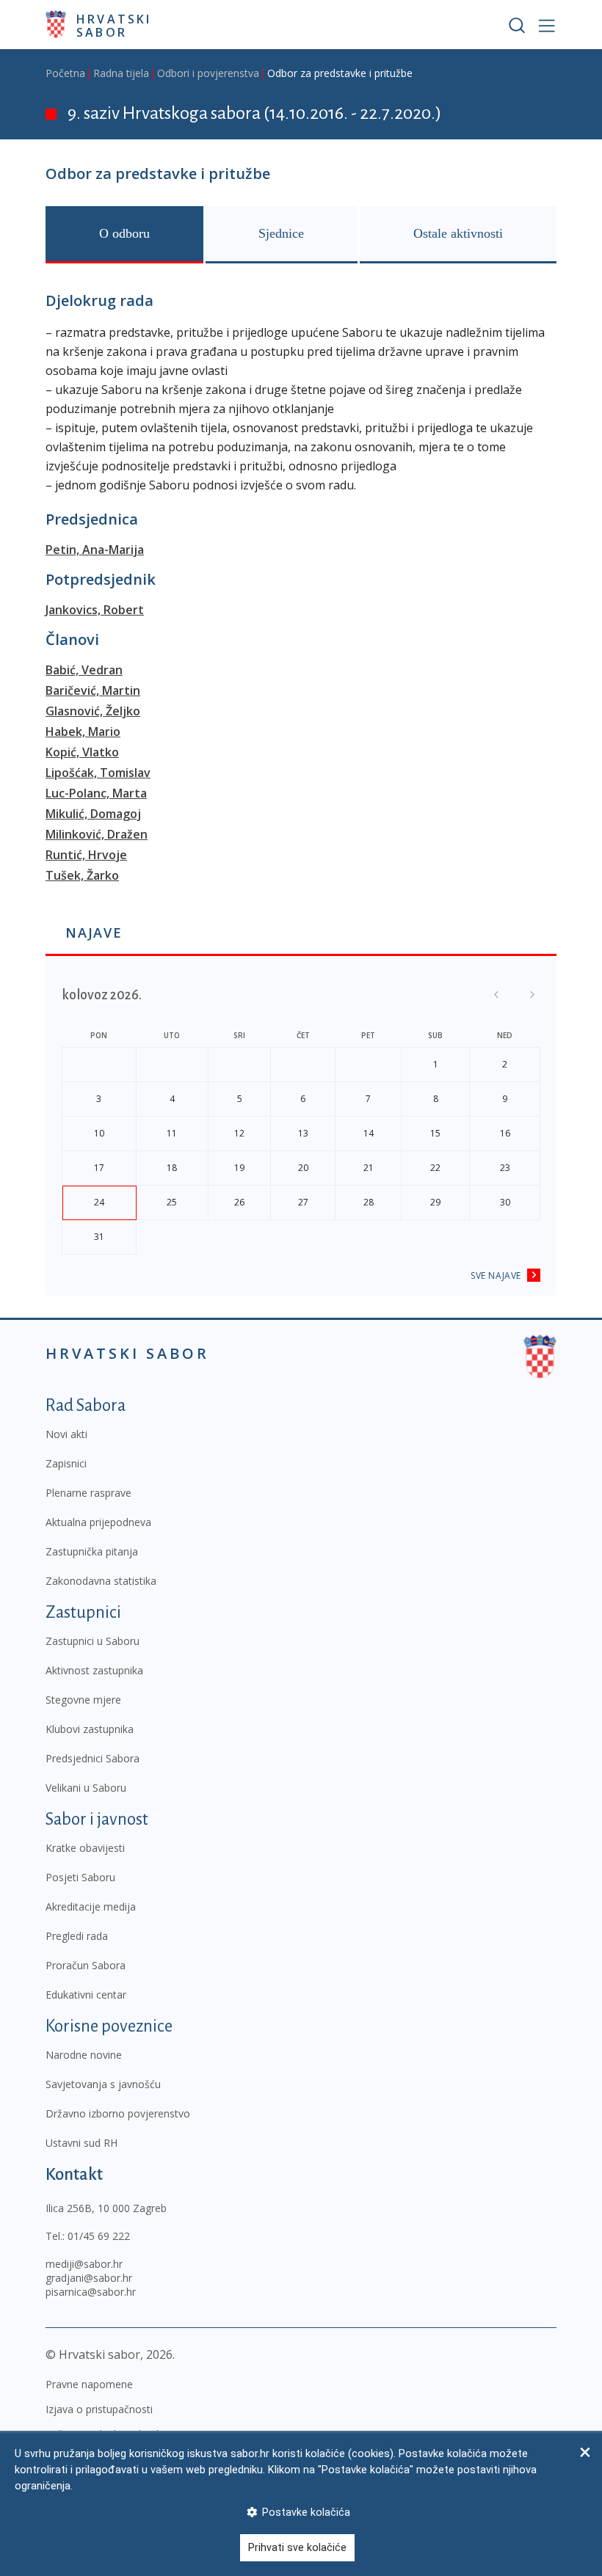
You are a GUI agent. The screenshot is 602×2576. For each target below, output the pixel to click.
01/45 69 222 (99, 2236)
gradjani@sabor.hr (89, 2278)
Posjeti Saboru (80, 1877)
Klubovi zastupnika (90, 1729)
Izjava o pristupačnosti (99, 2409)
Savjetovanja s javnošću (103, 2084)
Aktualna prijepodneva (98, 1522)
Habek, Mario (83, 731)
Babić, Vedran (84, 670)
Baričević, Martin (93, 690)
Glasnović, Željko (93, 711)
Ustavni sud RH (81, 2143)
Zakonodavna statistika (101, 1581)
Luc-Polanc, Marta (96, 793)
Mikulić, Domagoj (93, 814)
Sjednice (281, 233)
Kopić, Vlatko (82, 752)
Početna (65, 73)
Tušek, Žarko (82, 875)
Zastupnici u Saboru (93, 1641)
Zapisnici (66, 1463)
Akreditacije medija (91, 1907)
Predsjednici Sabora (93, 1758)
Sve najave (496, 1276)
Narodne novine (84, 2055)
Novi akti (66, 1434)
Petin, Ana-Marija (95, 550)
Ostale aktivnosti (458, 233)
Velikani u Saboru (86, 1788)
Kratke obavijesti (85, 1848)
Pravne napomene (89, 2384)
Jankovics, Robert (95, 610)
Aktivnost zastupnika (94, 1670)
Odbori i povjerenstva (208, 73)
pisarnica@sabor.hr (91, 2292)
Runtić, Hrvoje (86, 855)
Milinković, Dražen (97, 834)
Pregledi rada (77, 1936)
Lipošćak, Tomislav (98, 773)
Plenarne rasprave (88, 1493)
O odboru (124, 233)
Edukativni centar (86, 1995)
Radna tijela (121, 73)
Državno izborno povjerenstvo (118, 2113)
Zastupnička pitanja (92, 1551)
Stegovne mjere (83, 1700)
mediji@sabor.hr (84, 2264)
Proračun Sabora (86, 1965)
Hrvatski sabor (114, 25)
